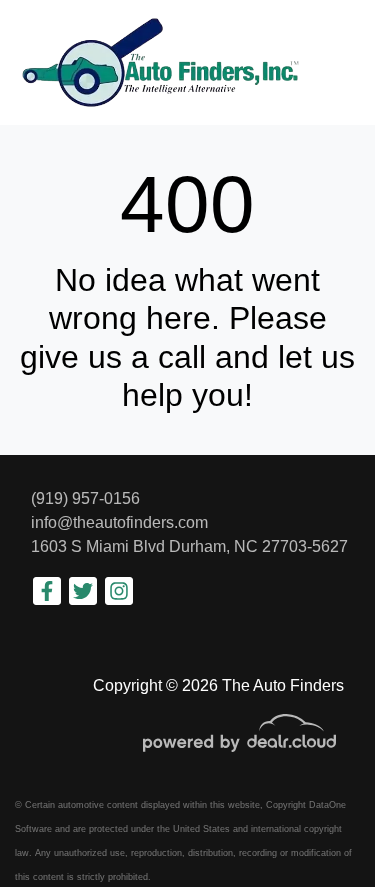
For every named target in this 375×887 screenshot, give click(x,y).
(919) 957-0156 (85, 498)
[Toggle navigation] (340, 62)
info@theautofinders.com (119, 522)
